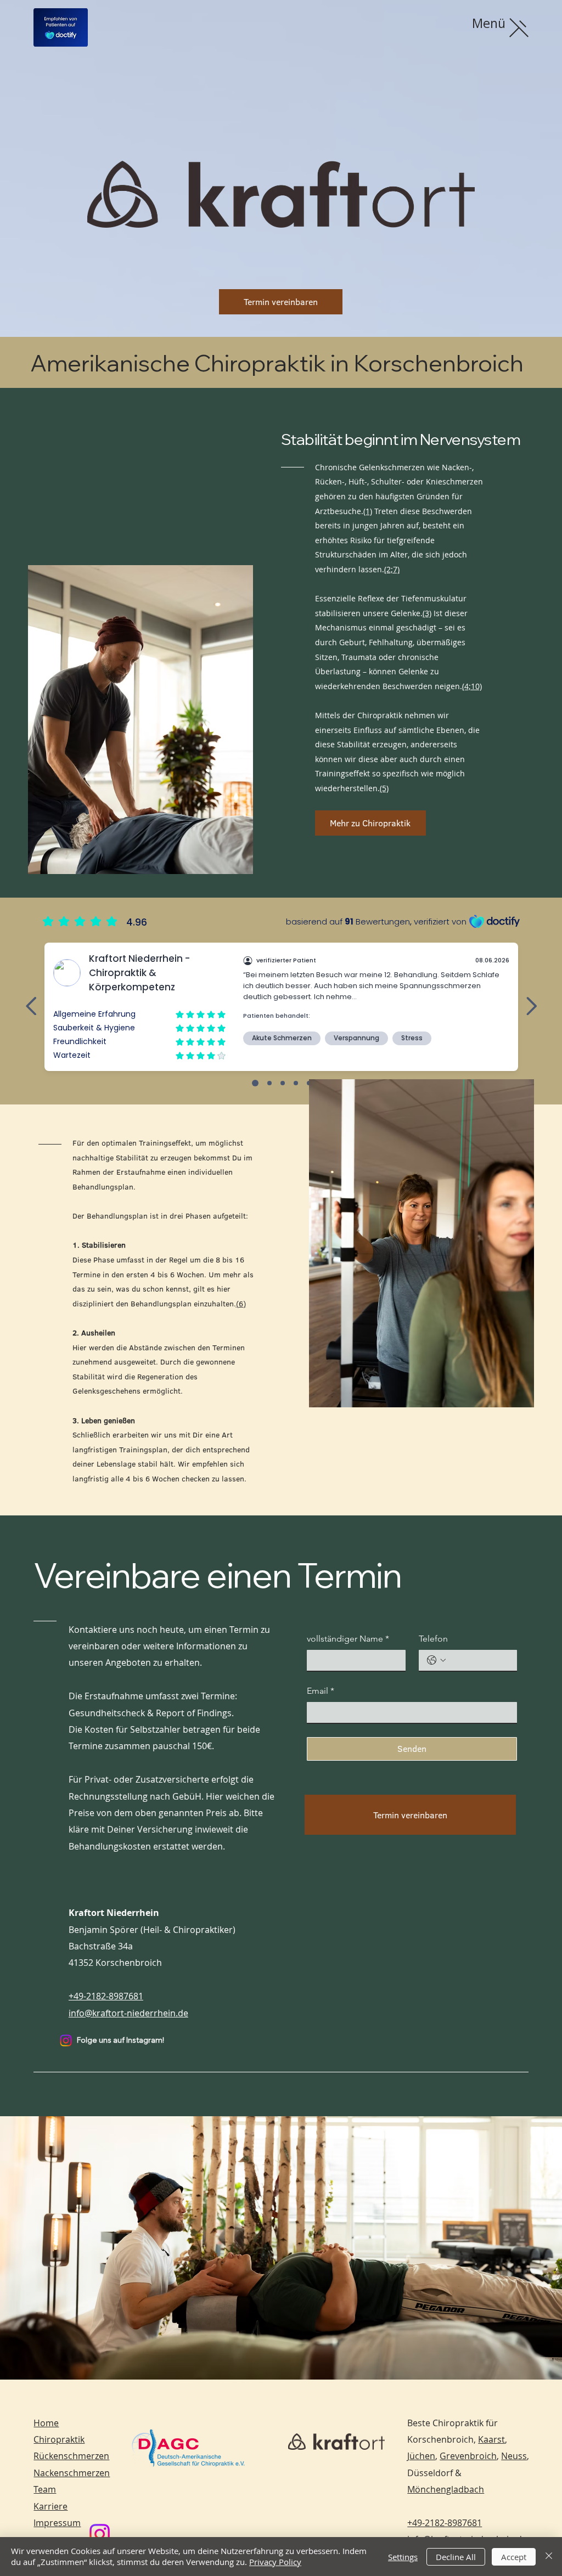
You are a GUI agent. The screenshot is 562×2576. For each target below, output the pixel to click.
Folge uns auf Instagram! (120, 2040)
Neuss (514, 2456)
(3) (427, 613)
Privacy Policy (275, 2562)
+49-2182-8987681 (106, 1996)
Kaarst (491, 2439)
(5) (384, 788)
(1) (368, 511)
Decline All (456, 2557)
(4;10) (472, 686)
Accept (514, 2557)
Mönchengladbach (446, 2489)
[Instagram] (66, 2040)
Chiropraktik (59, 2439)
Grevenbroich (468, 2456)
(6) (241, 1304)
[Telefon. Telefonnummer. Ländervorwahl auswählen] (436, 1660)
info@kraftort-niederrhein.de (128, 2013)
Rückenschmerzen (71, 2456)
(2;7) (392, 569)
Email (321, 1691)
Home (46, 2423)
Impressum (57, 2523)
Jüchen (421, 2456)
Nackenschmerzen (72, 2473)
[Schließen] (549, 2557)
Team (45, 2489)
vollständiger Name (348, 1639)
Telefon (433, 1639)
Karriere (50, 2506)
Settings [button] (403, 2557)
